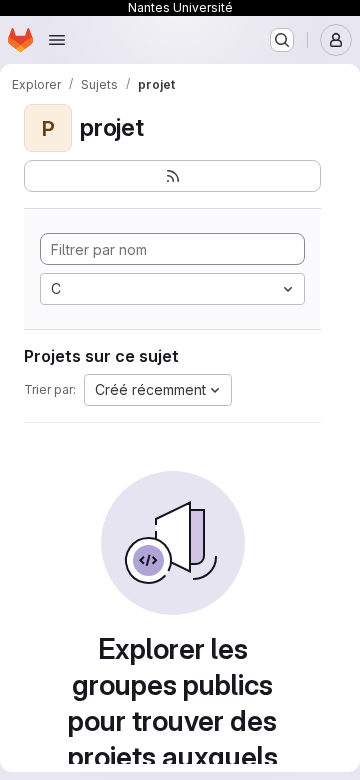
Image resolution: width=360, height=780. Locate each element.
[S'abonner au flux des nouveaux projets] (172, 176)
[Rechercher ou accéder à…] (282, 40)
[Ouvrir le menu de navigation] (57, 40)
